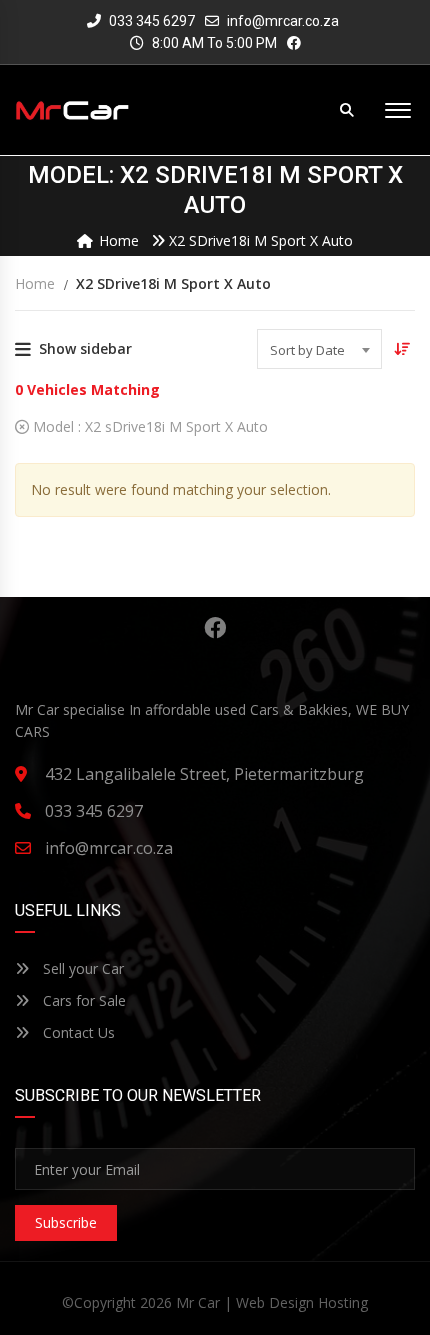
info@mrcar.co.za (283, 21)
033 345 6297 (150, 21)
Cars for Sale (82, 1000)
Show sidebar (85, 348)
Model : (148, 426)
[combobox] (319, 349)
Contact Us (77, 1032)
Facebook (215, 628)
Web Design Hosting (302, 1302)
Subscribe (66, 1222)
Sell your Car (81, 968)
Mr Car (198, 1302)
